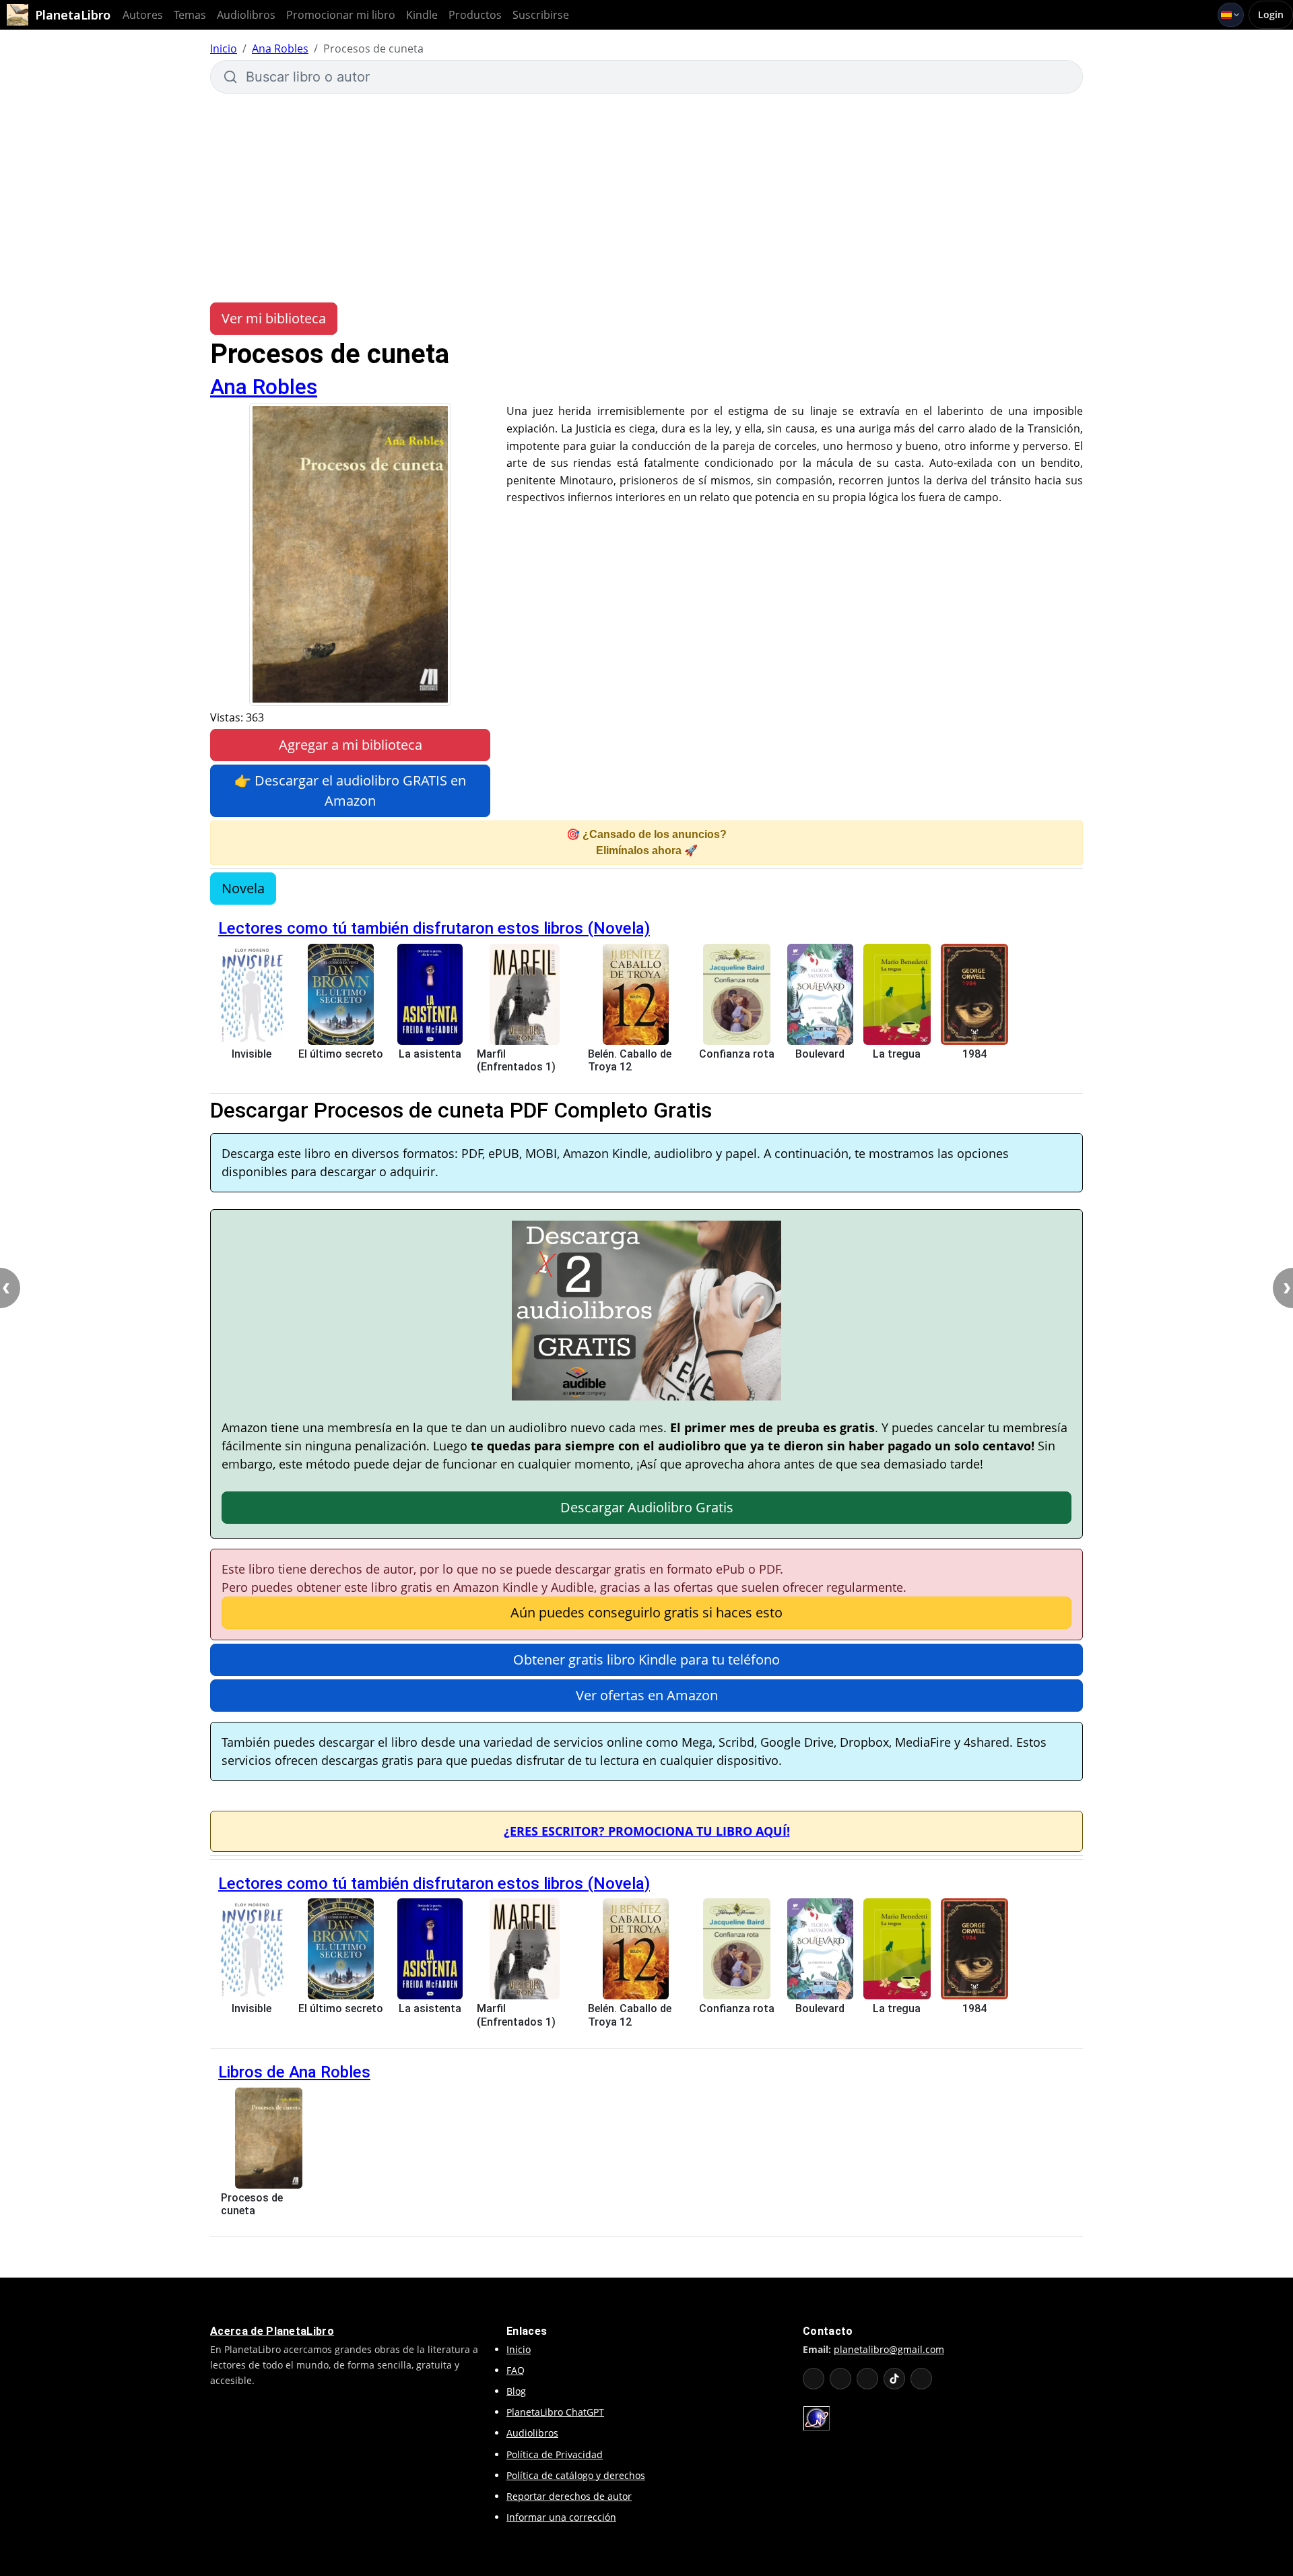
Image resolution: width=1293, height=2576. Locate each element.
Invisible (252, 1054)
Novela (243, 888)
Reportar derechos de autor (569, 2496)
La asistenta (430, 1054)
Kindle (422, 15)
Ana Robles (280, 49)
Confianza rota (737, 1054)
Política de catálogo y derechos (576, 2475)
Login (1271, 14)
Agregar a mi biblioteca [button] (351, 745)
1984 (974, 1054)
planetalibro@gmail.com (889, 2349)
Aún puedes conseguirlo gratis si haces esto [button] (646, 1612)
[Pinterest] (921, 2379)
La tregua (897, 1054)
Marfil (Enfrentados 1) (516, 1060)
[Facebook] (840, 2379)
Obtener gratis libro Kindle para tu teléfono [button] (646, 1660)
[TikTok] (894, 2379)
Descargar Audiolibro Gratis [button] (647, 1507)
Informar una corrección (561, 2517)
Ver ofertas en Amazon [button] (647, 1695)
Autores (143, 15)
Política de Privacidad (555, 2454)
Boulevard (820, 1054)
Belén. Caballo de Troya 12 (630, 1060)
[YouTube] (814, 2379)
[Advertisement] (646, 198)
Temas (190, 15)
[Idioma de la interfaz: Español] (1231, 15)
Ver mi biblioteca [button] (274, 318)
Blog (516, 2391)
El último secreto (341, 1054)
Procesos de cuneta (252, 2204)
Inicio (224, 49)
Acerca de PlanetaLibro (272, 2331)
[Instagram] (867, 2379)
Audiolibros (246, 15)
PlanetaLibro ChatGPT (555, 2412)
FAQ (516, 2370)
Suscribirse (541, 15)
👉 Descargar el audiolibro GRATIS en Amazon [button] (350, 791)
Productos (475, 15)
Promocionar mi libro (341, 15)
